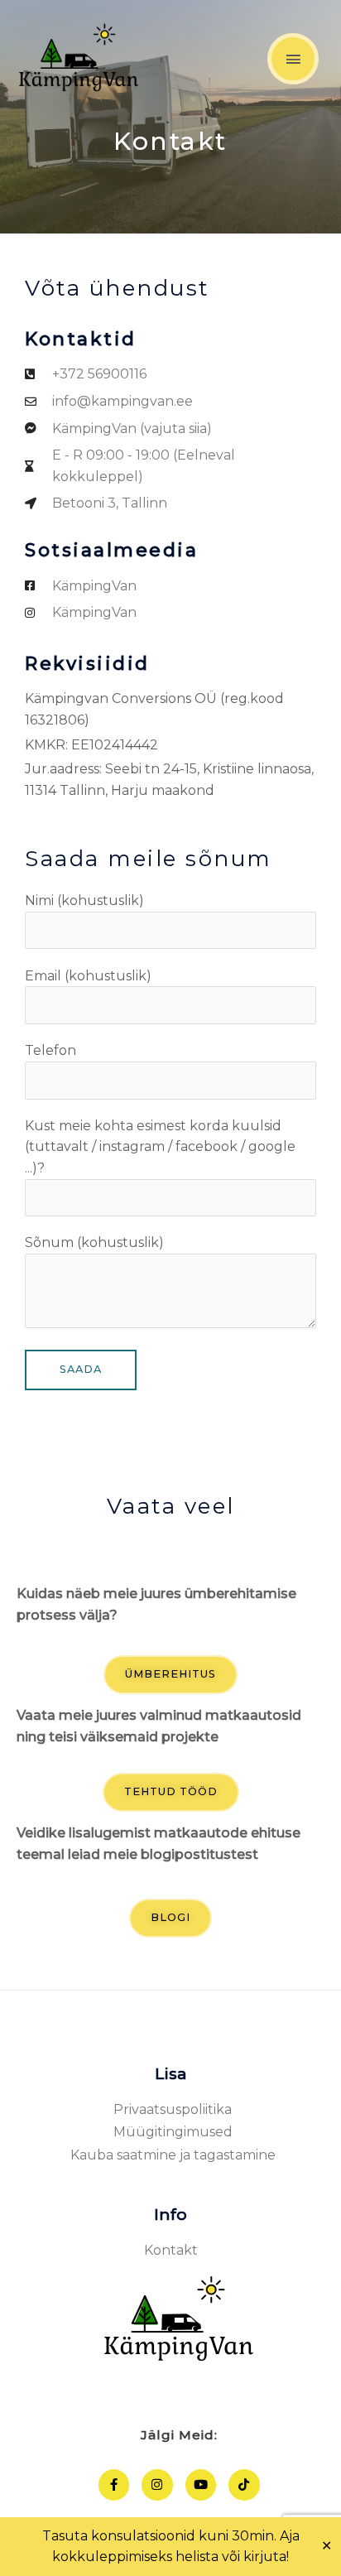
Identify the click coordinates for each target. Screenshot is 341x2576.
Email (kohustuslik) (88, 976)
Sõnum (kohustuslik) (94, 1242)
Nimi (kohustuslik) (84, 900)
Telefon (50, 1050)
